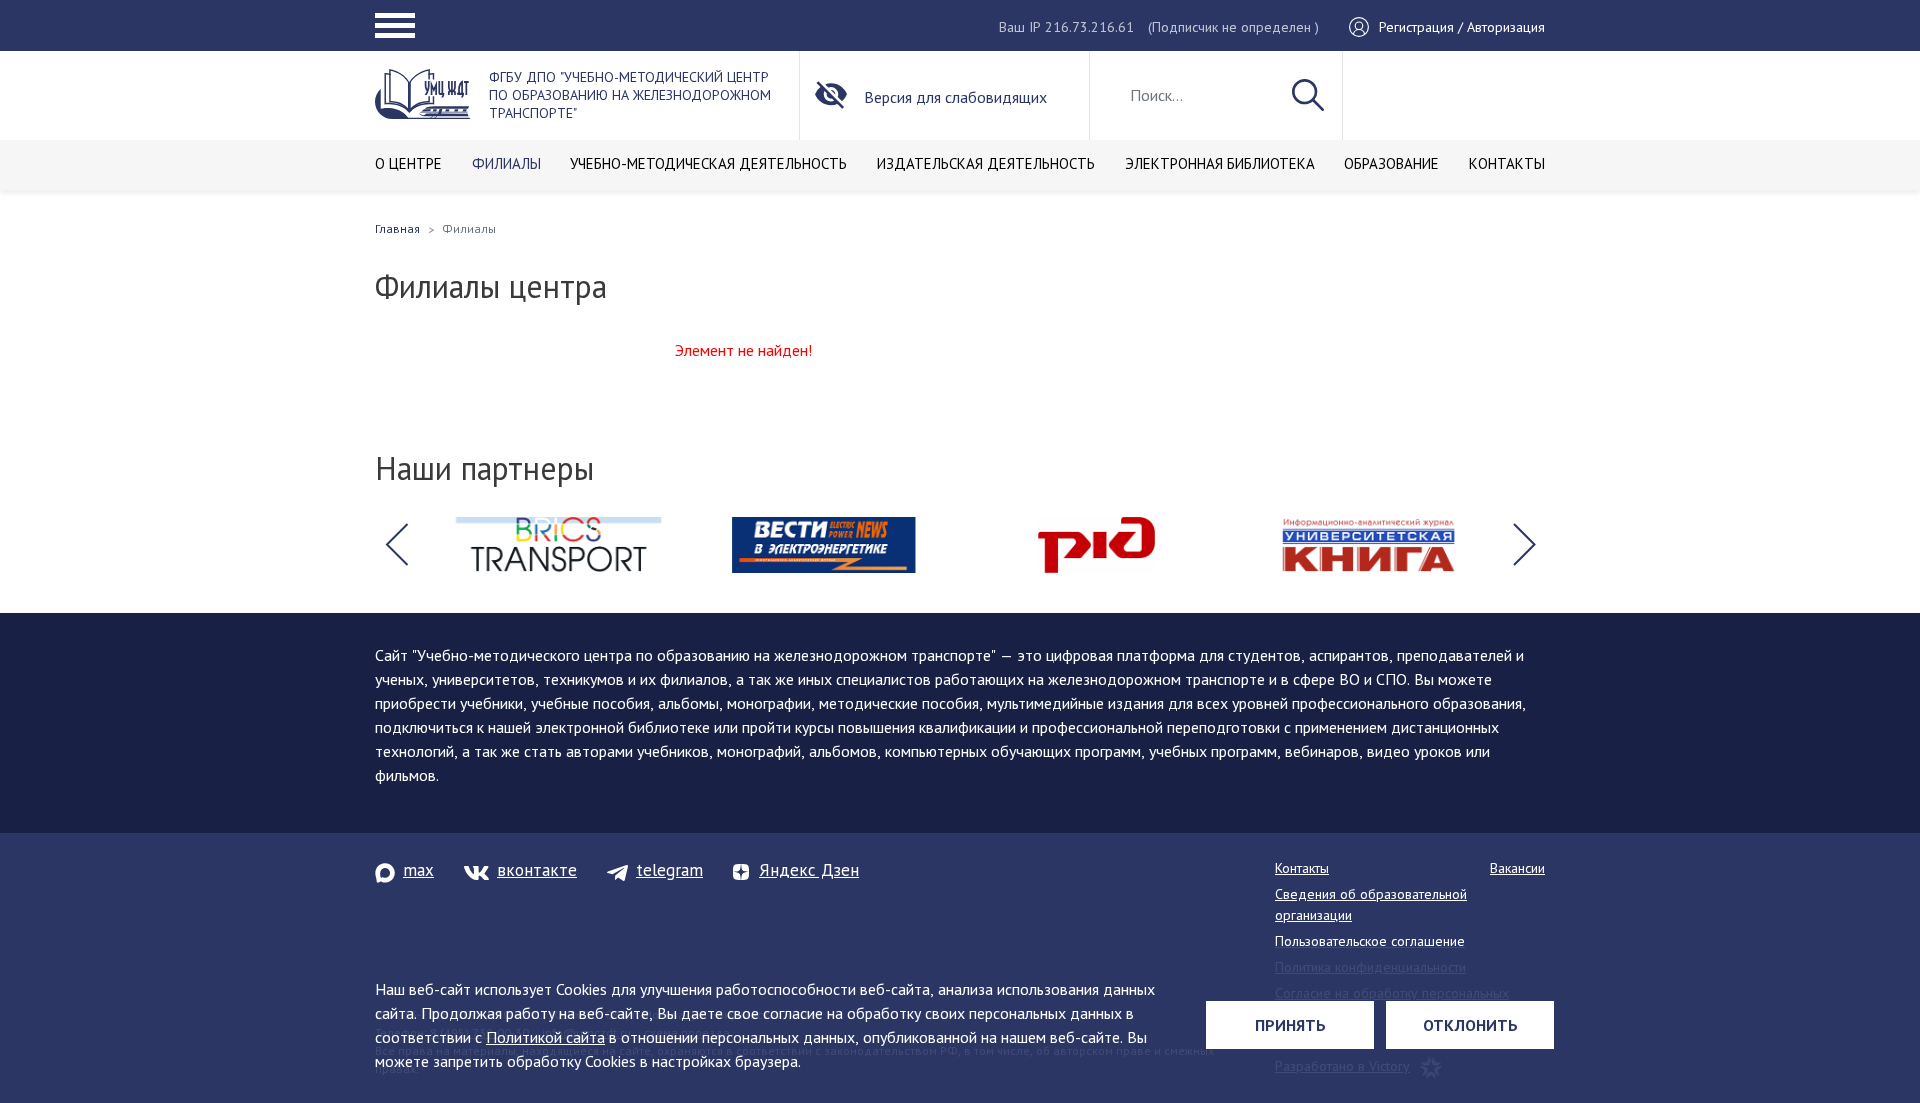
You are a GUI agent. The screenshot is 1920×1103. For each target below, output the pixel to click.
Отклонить (1470, 1025)
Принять (1290, 1025)
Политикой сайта (545, 1037)
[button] (396, 545)
